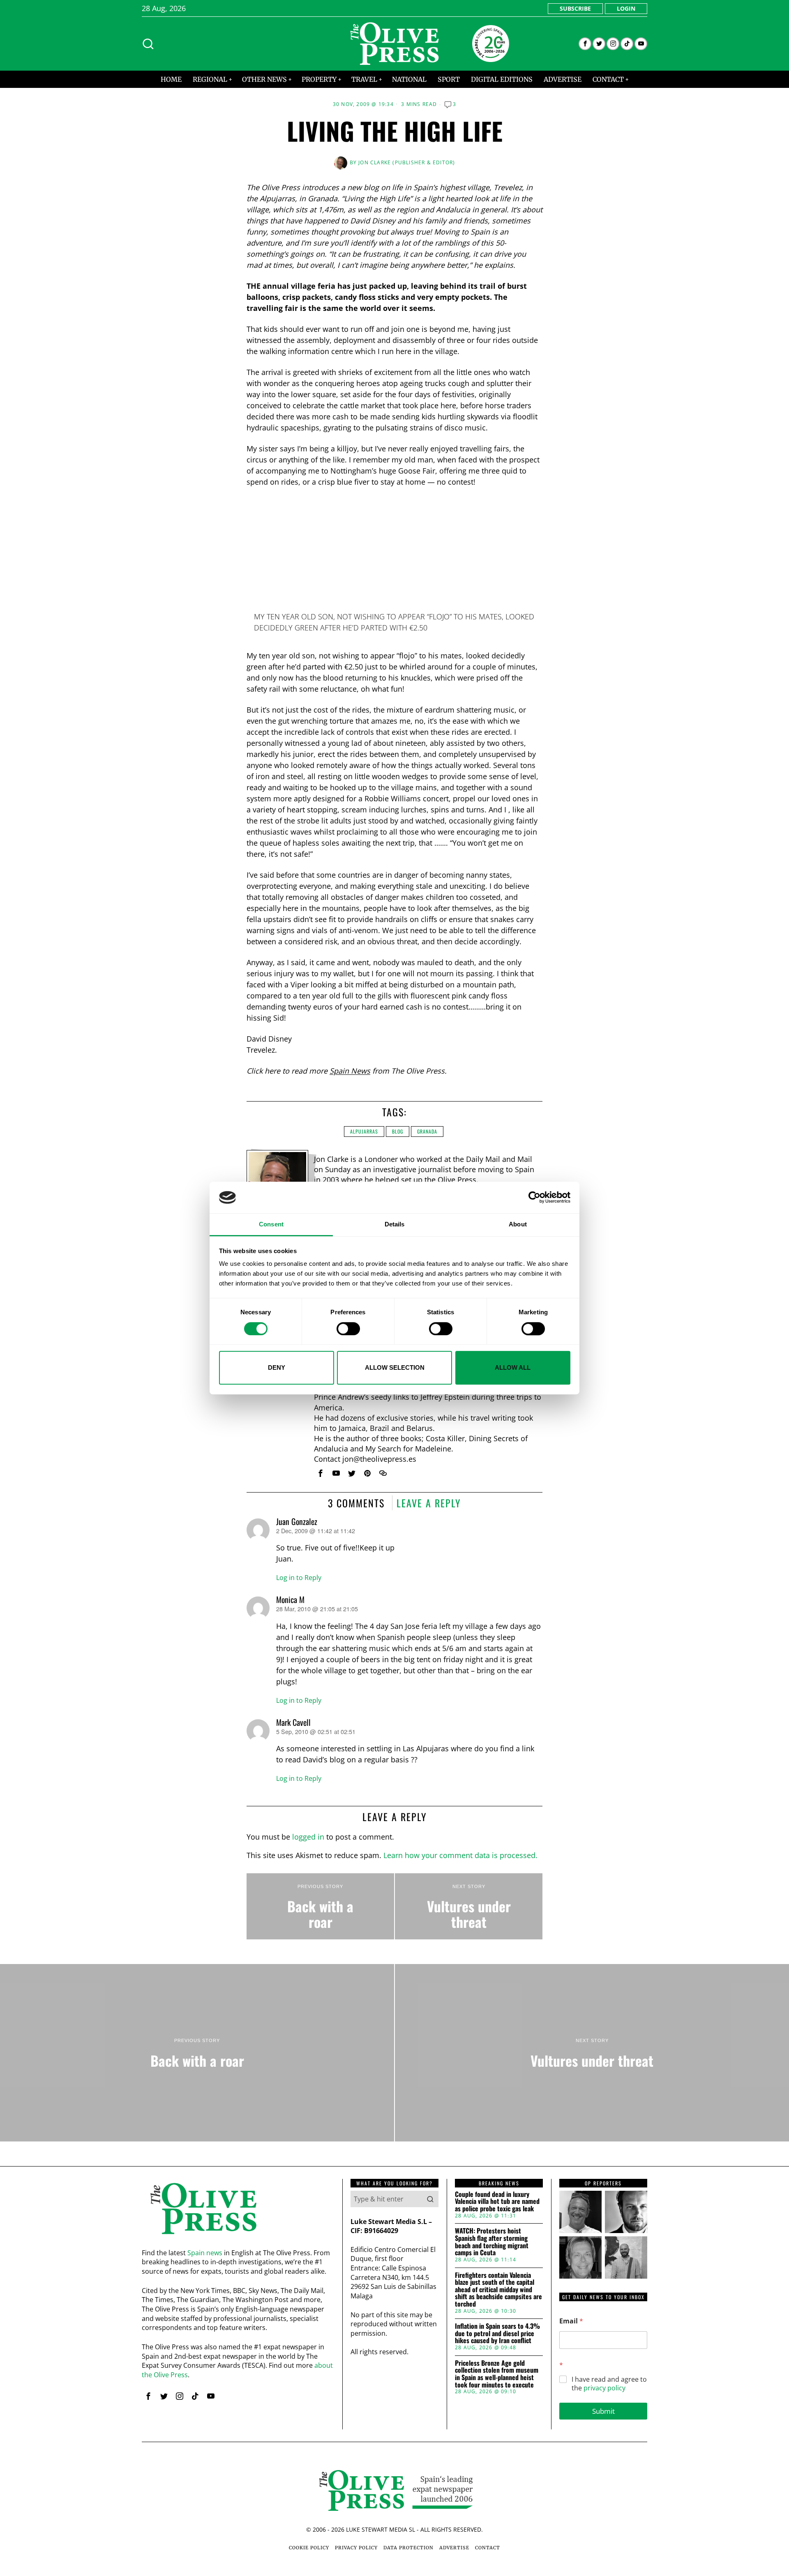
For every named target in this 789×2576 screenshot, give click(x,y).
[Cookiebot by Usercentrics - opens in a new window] (534, 1198)
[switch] (348, 1329)
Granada (427, 1131)
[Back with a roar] (320, 1907)
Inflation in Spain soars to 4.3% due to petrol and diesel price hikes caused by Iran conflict (497, 2333)
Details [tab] (395, 1224)
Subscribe (575, 8)
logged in (308, 1837)
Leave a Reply (429, 1503)
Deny (277, 1367)
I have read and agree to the (609, 2384)
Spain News (350, 1071)
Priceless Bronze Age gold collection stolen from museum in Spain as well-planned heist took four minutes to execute (497, 2374)
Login (626, 8)
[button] (430, 2199)
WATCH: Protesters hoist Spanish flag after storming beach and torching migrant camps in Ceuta (492, 2242)
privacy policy (604, 2388)
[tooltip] (585, 44)
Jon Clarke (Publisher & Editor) (407, 162)
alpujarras (364, 1131)
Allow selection (395, 1367)
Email (571, 2321)
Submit (603, 2411)
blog (398, 1131)
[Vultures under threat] (469, 1907)
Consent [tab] (271, 1224)
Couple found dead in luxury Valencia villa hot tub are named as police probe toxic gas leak (497, 2202)
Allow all (513, 1367)
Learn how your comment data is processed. (460, 1855)
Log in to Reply (299, 1578)
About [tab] (518, 1224)
